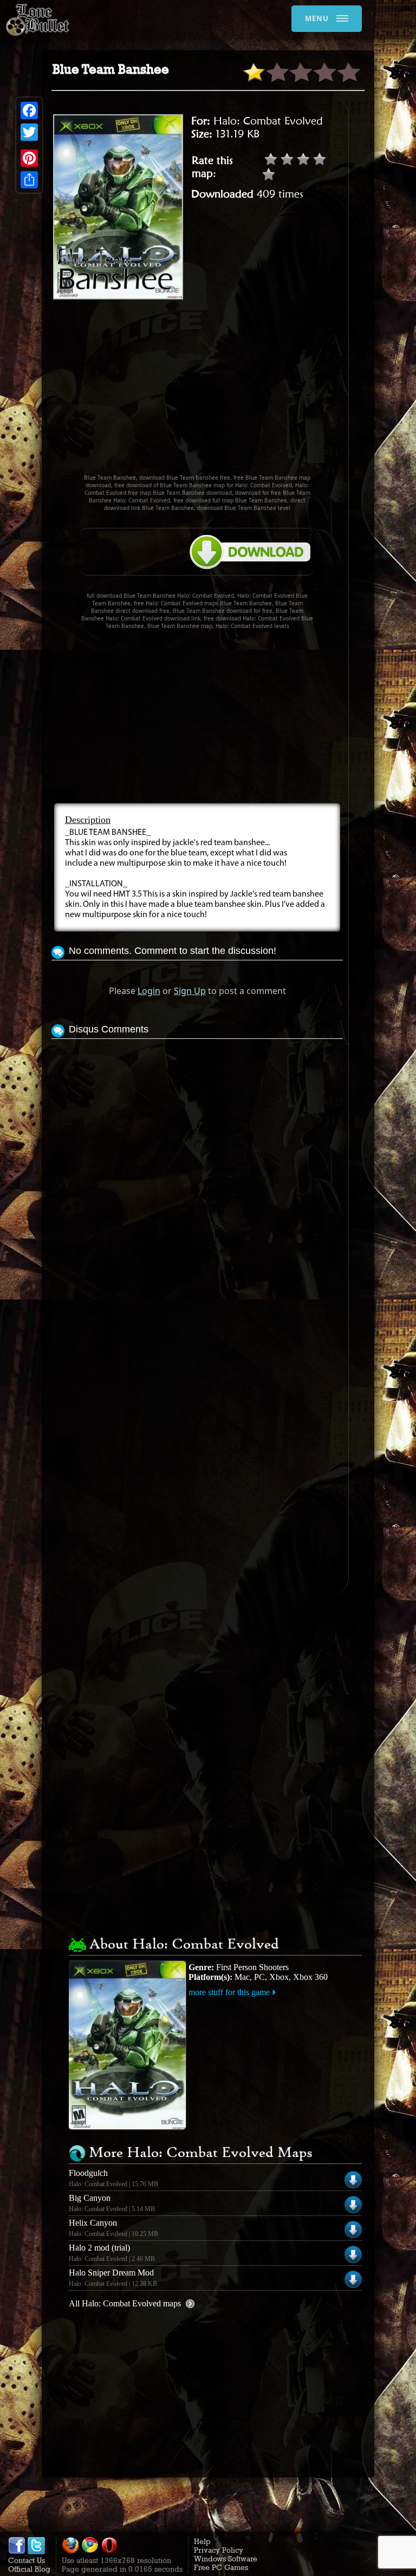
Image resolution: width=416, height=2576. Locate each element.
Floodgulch (88, 2173)
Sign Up (190, 991)
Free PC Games (221, 2567)
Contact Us (27, 2560)
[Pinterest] (29, 158)
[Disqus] (197, 1177)
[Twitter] (29, 132)
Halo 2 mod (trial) (99, 2248)
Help (202, 2541)
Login (149, 991)
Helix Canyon (93, 2223)
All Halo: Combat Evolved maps (125, 2303)
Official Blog (29, 2569)
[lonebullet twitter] (36, 2552)
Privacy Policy (219, 2550)
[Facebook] (29, 110)
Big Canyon (90, 2198)
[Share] (29, 180)
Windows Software (226, 2559)
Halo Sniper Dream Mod (111, 2273)
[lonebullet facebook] (17, 2552)
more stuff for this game (229, 1992)
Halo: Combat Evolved (268, 121)
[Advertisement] (234, 391)
